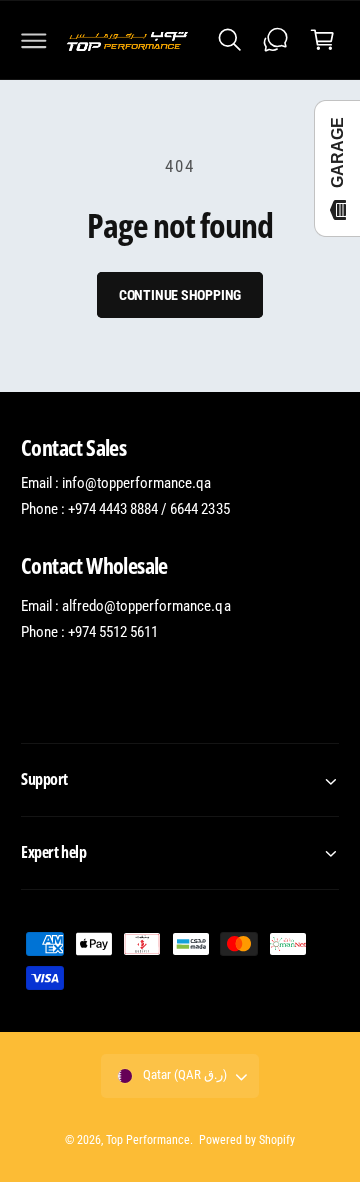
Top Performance (148, 1140)
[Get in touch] (276, 40)
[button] (34, 40)
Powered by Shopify (247, 1140)
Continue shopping (180, 295)
